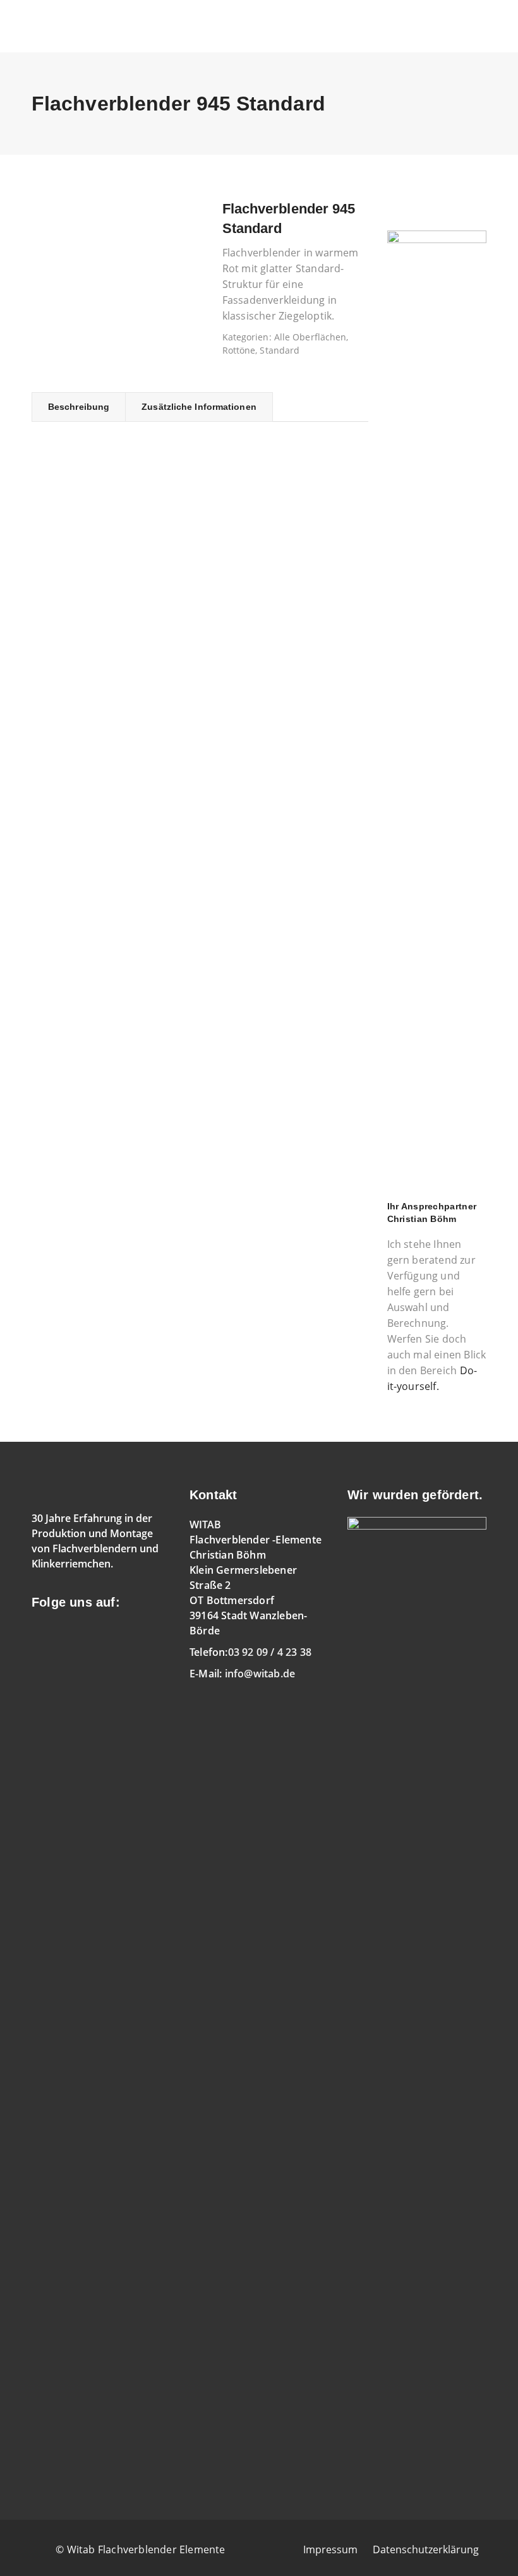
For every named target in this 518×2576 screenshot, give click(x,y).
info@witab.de (260, 1674)
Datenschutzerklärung (426, 2549)
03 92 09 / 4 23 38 (270, 1652)
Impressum (330, 2549)
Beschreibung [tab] (79, 407)
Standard (280, 350)
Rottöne (239, 350)
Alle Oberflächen (310, 337)
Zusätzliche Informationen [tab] (199, 407)
